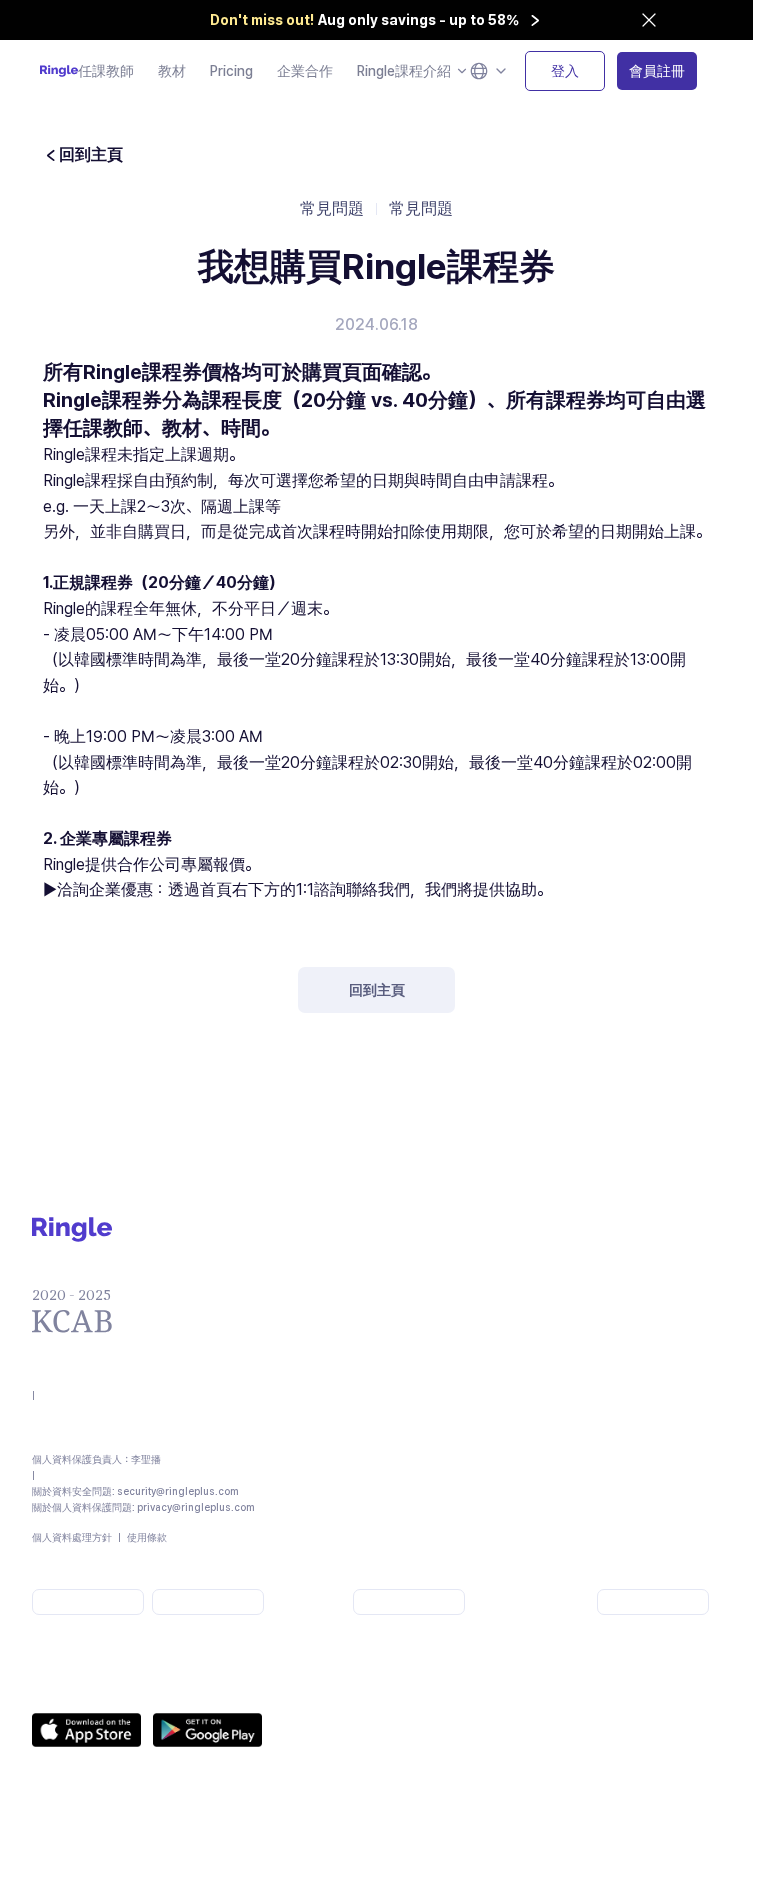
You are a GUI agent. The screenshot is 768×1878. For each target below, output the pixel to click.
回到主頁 (377, 990)
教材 (172, 71)
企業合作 (305, 71)
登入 (565, 71)
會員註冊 (657, 71)
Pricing (231, 71)
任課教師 (106, 71)
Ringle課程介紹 (404, 71)
